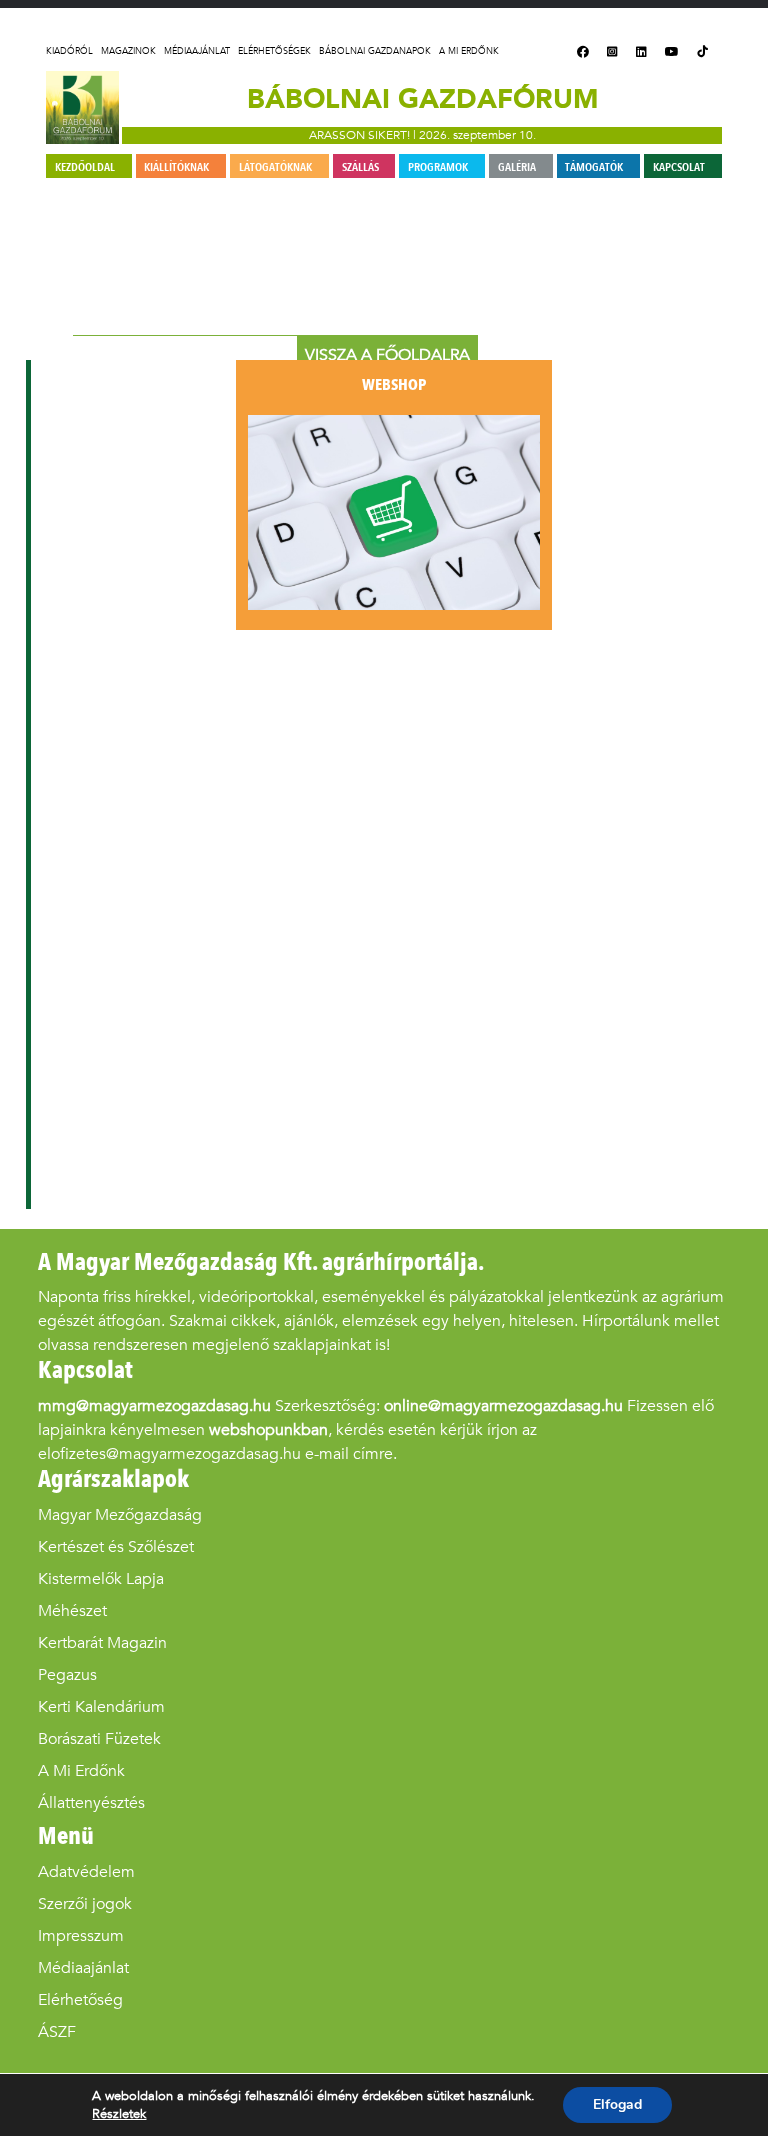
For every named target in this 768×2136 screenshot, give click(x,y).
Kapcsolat (679, 167)
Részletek (119, 2113)
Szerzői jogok (85, 1903)
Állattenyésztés (91, 1802)
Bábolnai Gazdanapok (375, 51)
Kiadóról (69, 51)
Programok (438, 167)
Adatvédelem (86, 1871)
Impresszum (81, 1935)
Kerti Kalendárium (101, 1706)
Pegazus (67, 1674)
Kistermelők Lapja (101, 1578)
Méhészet (72, 1610)
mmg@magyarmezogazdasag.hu (154, 1405)
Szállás (360, 167)
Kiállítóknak (176, 167)
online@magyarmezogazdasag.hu (503, 1405)
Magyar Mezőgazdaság (120, 1514)
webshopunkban (268, 1429)
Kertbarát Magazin (102, 1642)
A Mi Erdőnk (469, 51)
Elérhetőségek (274, 51)
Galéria (517, 167)
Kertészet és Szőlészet (116, 1546)
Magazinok (128, 51)
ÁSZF (57, 2031)
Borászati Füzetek (99, 1738)
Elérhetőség (80, 1999)
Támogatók (594, 167)
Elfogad (617, 2104)
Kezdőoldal (85, 167)
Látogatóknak (275, 167)
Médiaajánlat (197, 51)
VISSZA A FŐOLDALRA (387, 354)
